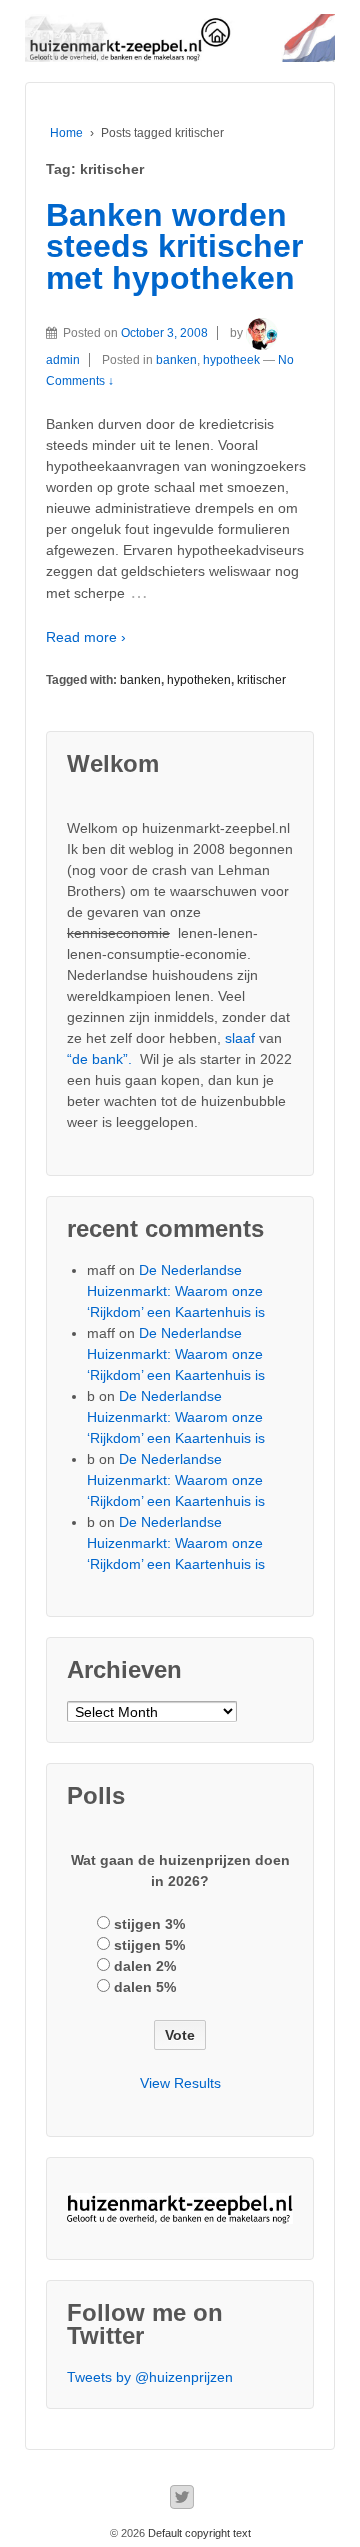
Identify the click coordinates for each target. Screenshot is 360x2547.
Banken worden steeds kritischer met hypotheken (174, 246)
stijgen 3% (149, 1924)
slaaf (240, 1038)
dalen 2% (145, 1966)
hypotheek (231, 360)
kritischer (261, 680)
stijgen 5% (149, 1945)
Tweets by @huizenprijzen (150, 2377)
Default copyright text (198, 2533)
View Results (180, 2083)
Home (66, 133)
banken (176, 360)
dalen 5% (145, 1987)
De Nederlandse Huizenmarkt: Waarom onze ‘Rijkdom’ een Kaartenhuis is (176, 1291)
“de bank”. (99, 1059)
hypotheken (199, 680)
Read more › (86, 637)
